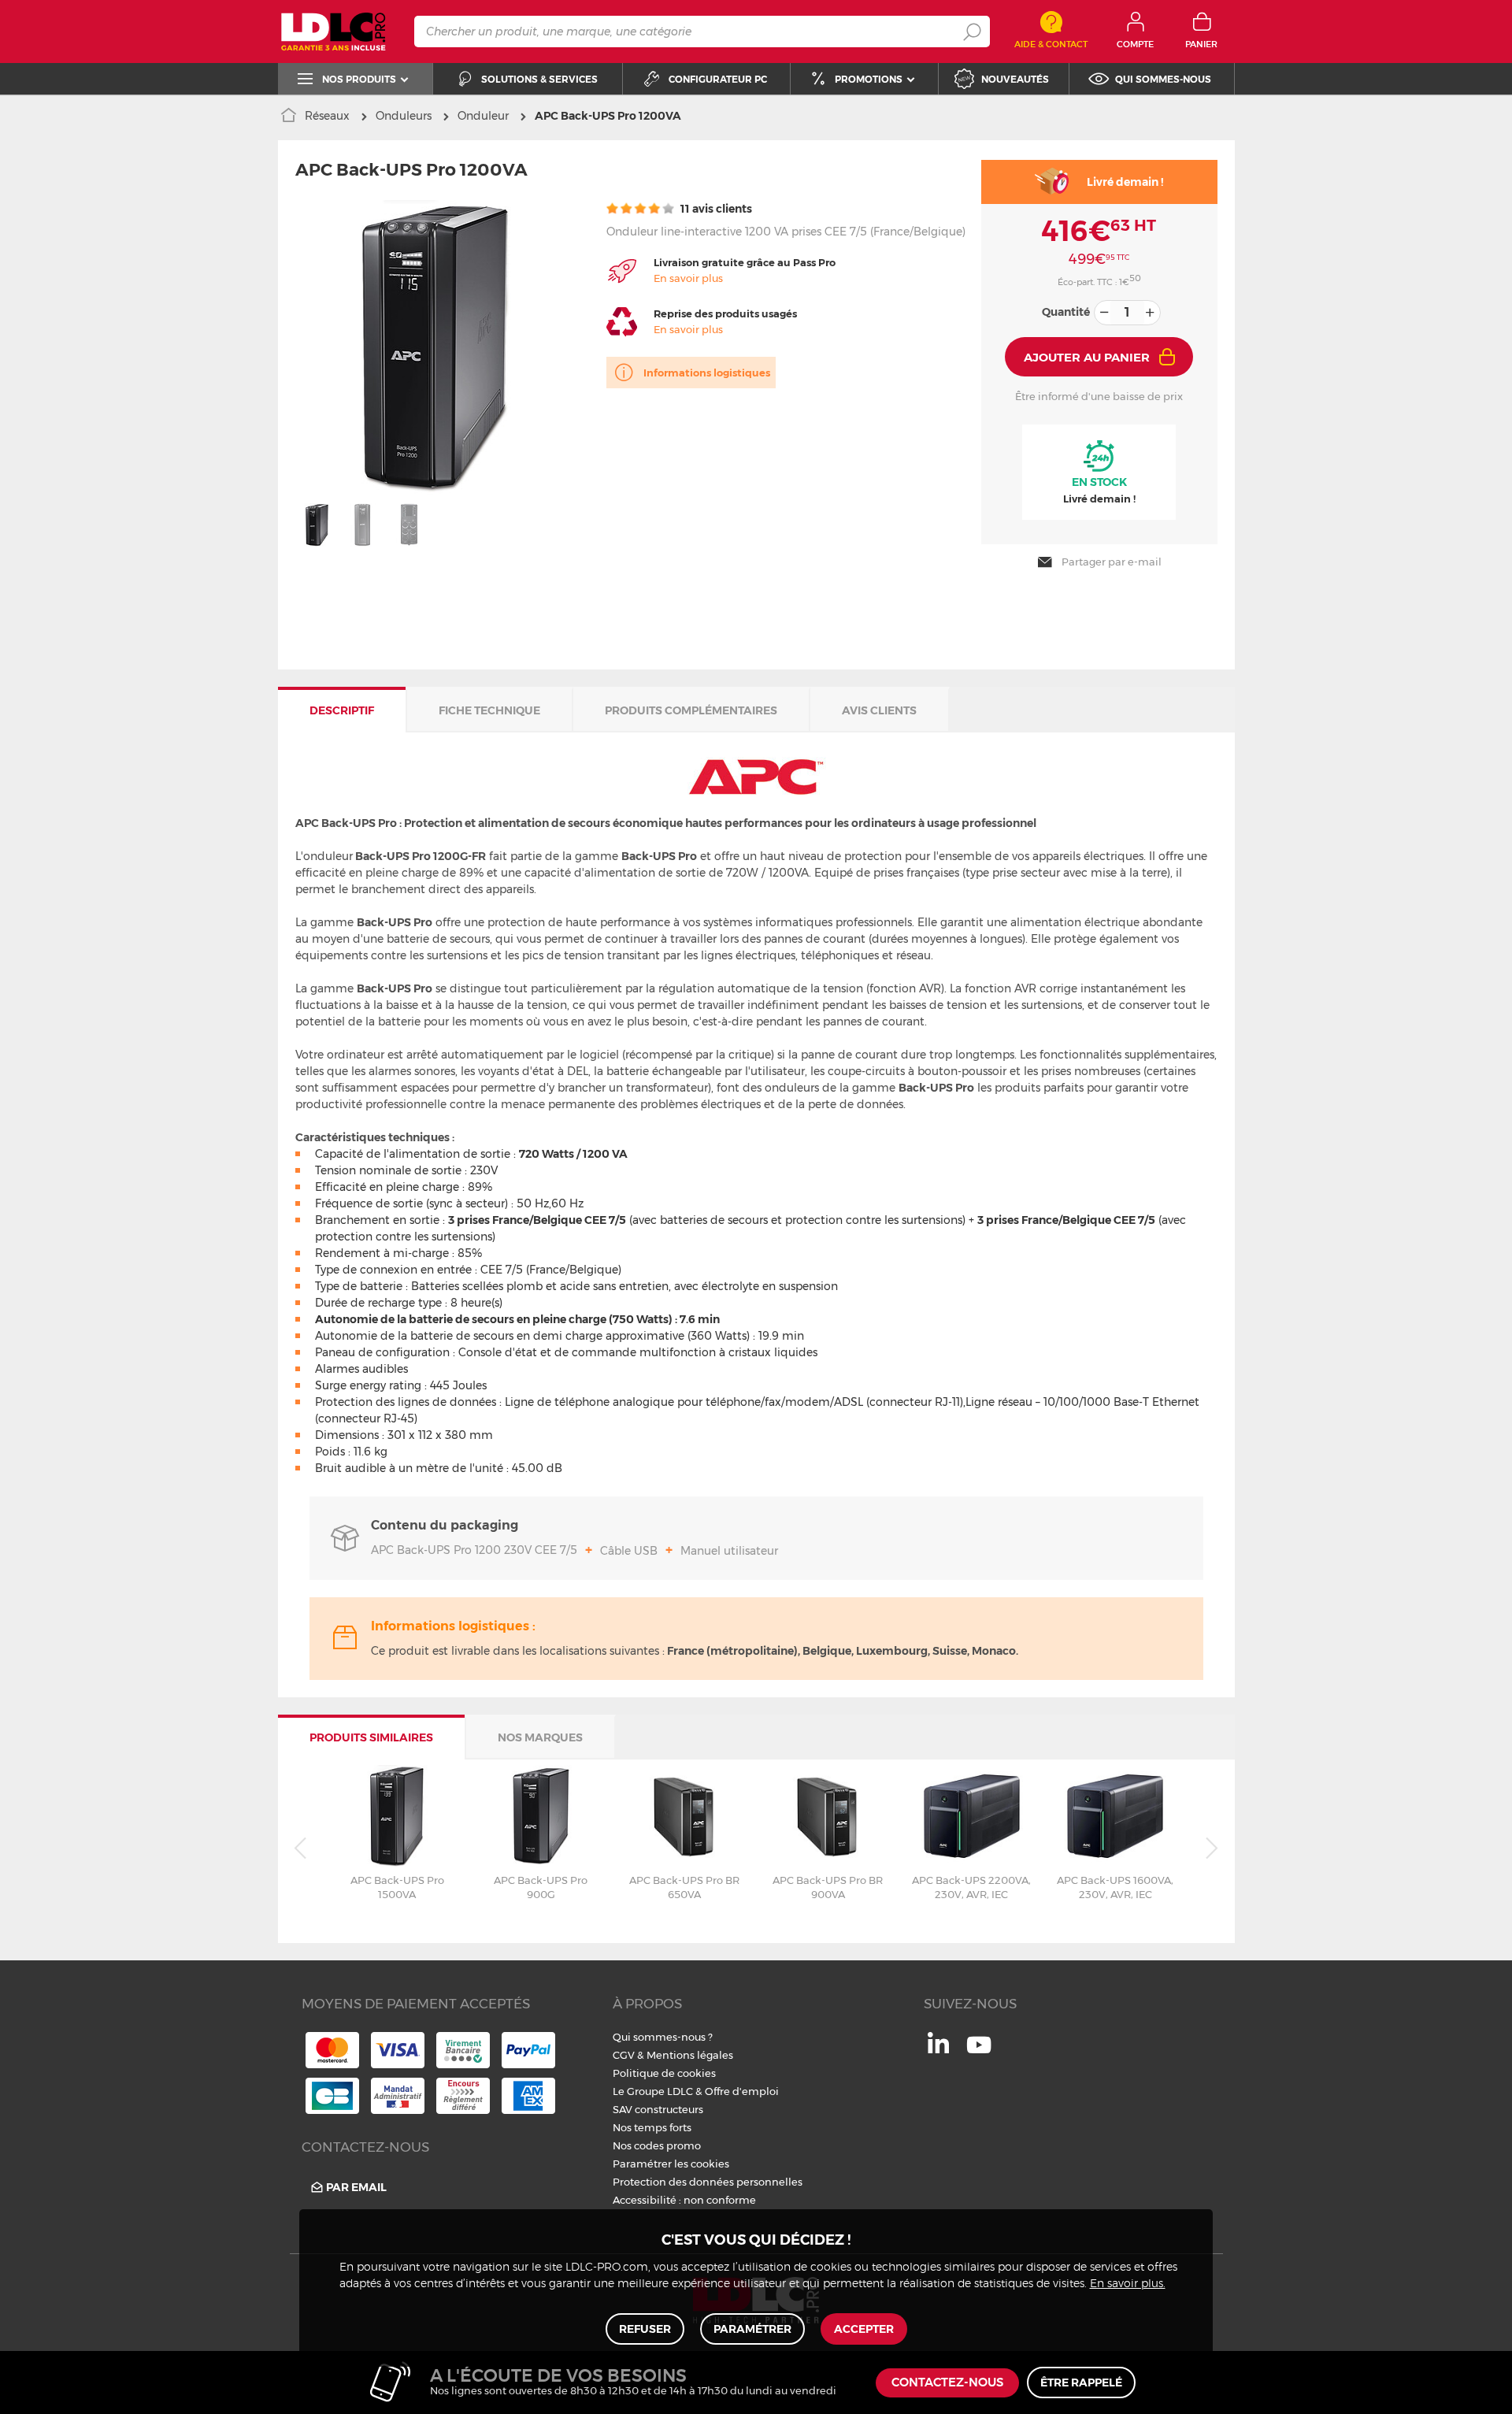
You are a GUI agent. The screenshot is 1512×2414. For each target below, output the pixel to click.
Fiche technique (489, 710)
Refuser (645, 2329)
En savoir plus (688, 278)
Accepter (864, 2329)
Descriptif (342, 710)
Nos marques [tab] (540, 1737)
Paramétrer (752, 2329)
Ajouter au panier (1087, 357)
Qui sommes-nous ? (663, 2037)
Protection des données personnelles (708, 2182)
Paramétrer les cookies (671, 2164)
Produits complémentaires (691, 710)
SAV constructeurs (658, 2109)
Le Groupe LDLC (653, 2091)
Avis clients (879, 710)
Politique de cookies (664, 2073)
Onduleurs (404, 116)
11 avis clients (715, 209)
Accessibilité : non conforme (684, 2200)
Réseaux (327, 116)
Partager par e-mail (1112, 562)
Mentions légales (690, 2055)
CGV (624, 2055)
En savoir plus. (1128, 2284)
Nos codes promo (657, 2145)
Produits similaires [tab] (371, 1737)
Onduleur (483, 116)
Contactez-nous (947, 2383)
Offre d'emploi (742, 2091)
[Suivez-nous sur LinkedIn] (938, 2049)
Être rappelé (1081, 2382)
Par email (356, 2187)
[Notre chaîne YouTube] (979, 2053)
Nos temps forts (652, 2127)
